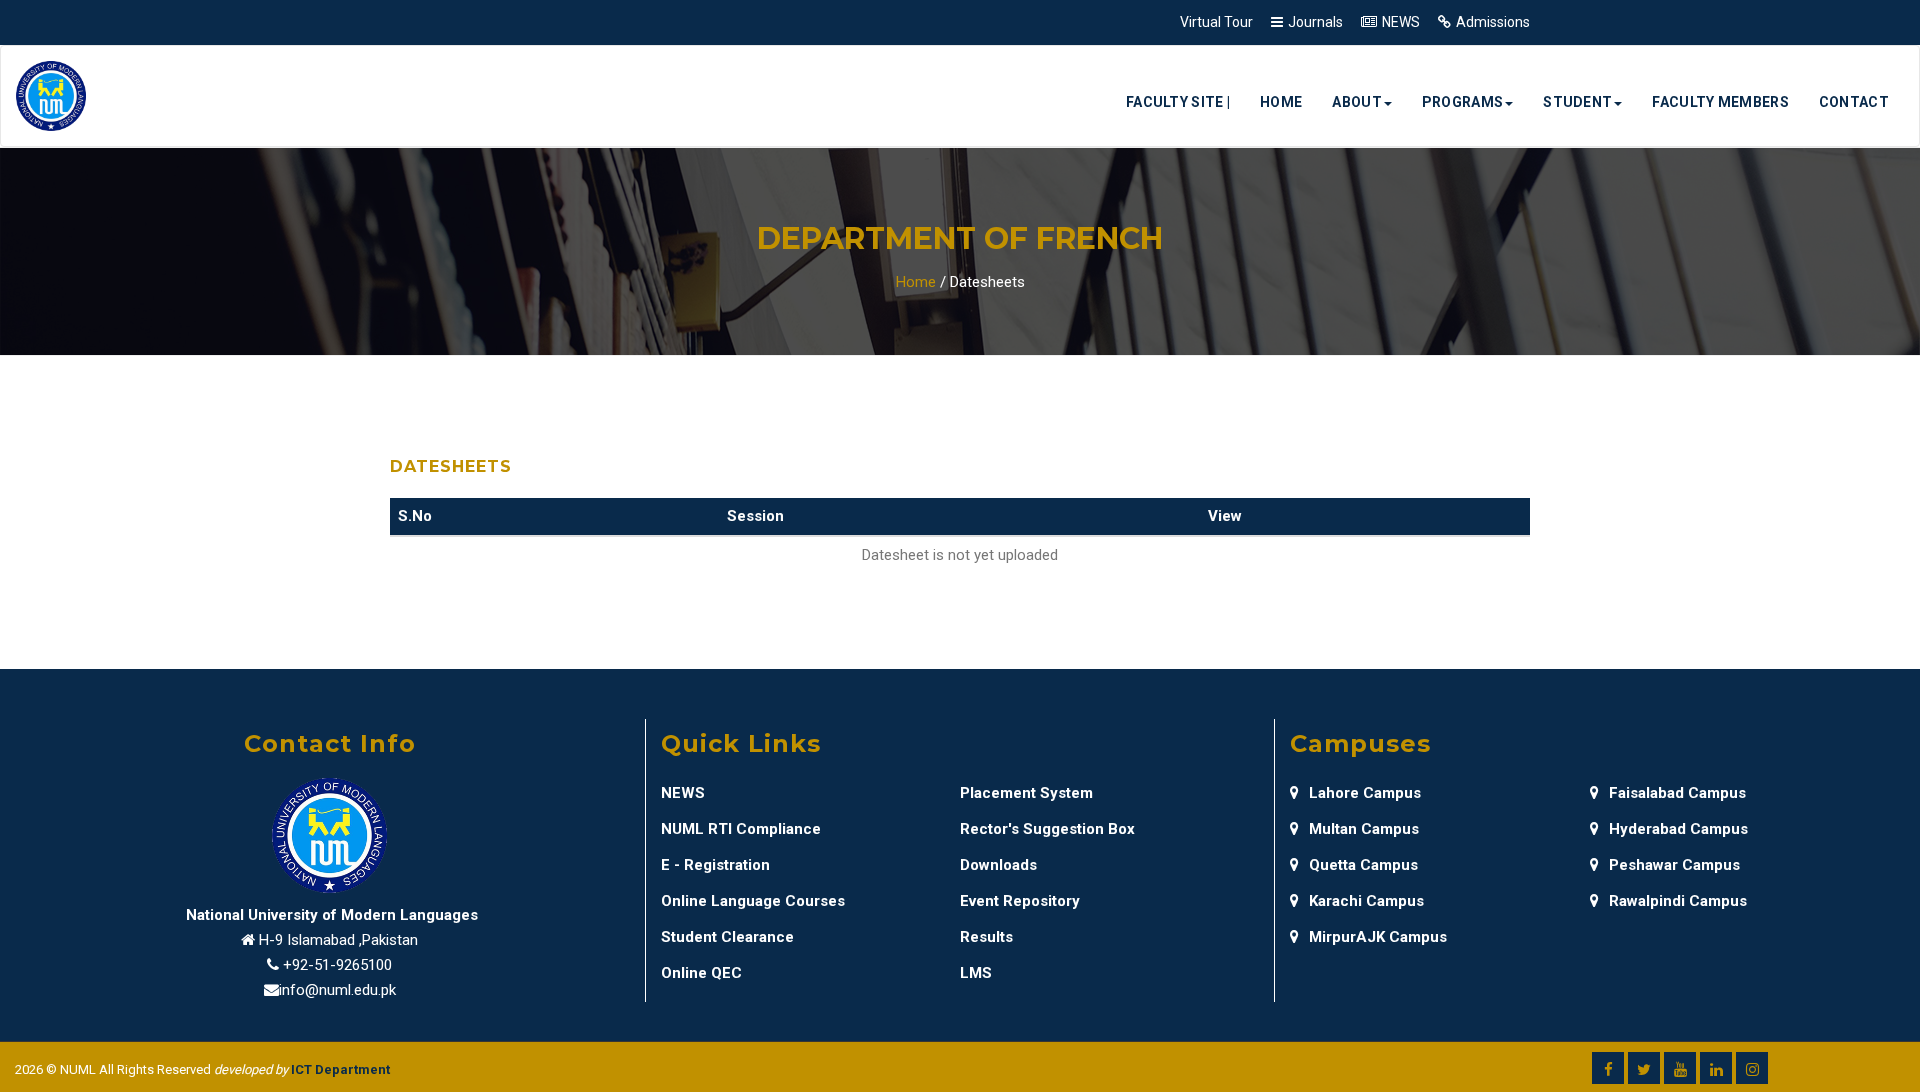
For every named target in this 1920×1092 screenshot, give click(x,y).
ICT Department (340, 1069)
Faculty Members (1720, 102)
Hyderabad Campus (1678, 829)
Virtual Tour (1216, 22)
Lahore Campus (1365, 793)
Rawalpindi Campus (1678, 901)
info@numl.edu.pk (337, 990)
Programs (1462, 102)
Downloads (998, 865)
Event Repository (1020, 901)
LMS (976, 973)
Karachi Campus (1366, 901)
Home (1281, 102)
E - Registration (715, 865)
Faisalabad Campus (1677, 793)
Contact (1854, 102)
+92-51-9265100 (337, 965)
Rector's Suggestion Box (1047, 829)
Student (1577, 102)
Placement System (1026, 793)
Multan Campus (1364, 829)
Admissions (1493, 22)
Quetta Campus (1363, 865)
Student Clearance (727, 937)
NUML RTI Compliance (741, 829)
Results (986, 937)
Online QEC (701, 973)
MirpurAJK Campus (1378, 937)
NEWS (1401, 22)
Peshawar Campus (1674, 865)
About (1357, 102)
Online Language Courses (753, 901)
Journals (1315, 22)
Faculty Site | (1178, 102)
